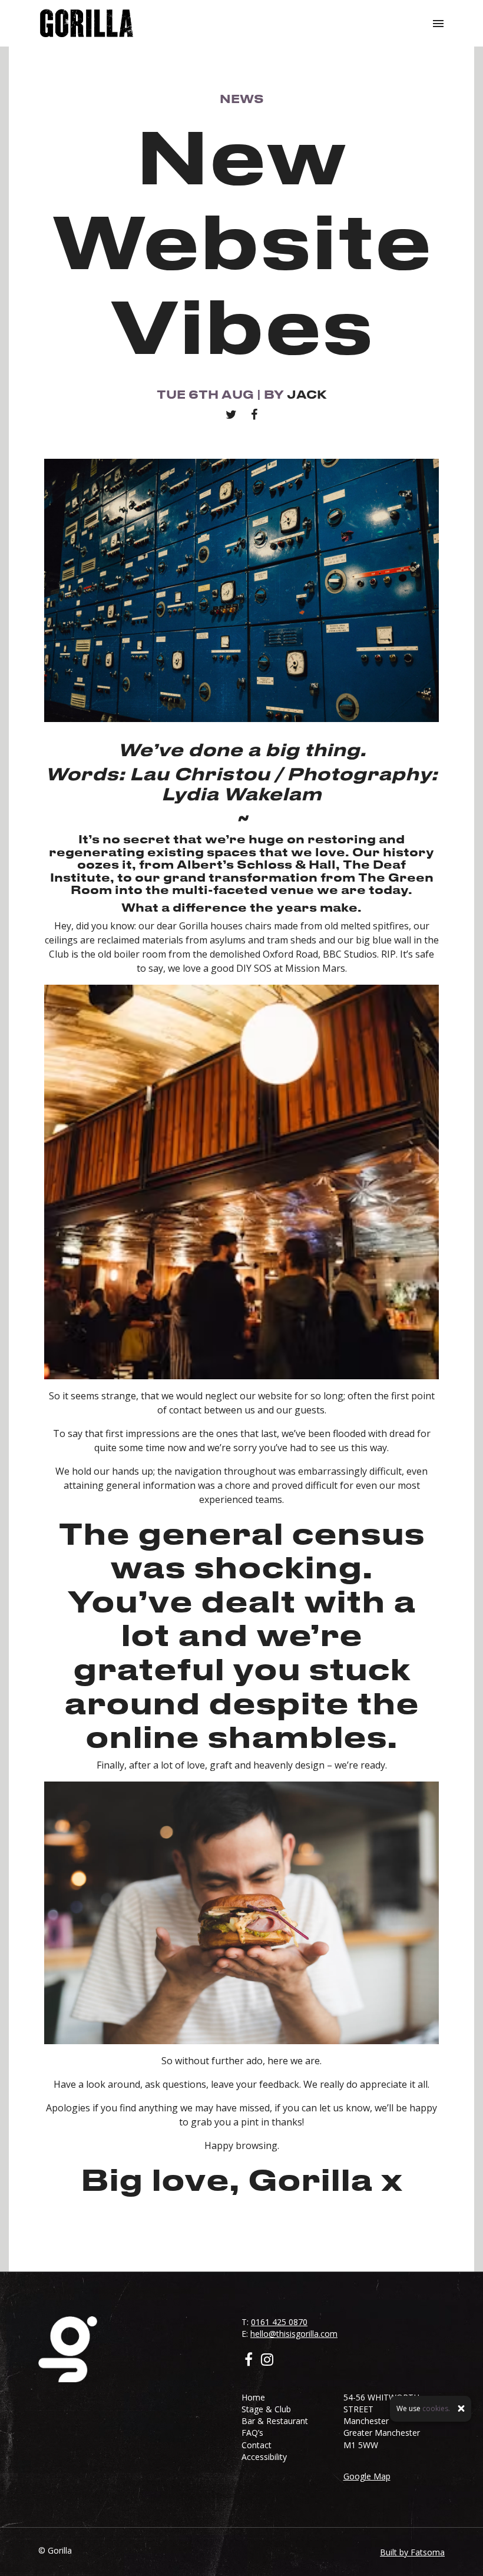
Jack (307, 394)
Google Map (367, 2476)
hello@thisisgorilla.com (294, 2334)
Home (253, 2397)
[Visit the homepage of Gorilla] (87, 23)
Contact (257, 2445)
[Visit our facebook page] (254, 414)
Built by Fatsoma (412, 2552)
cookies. (436, 2408)
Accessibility (264, 2457)
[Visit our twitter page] (231, 414)
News (242, 99)
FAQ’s (252, 2433)
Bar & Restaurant (275, 2421)
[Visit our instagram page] (267, 2361)
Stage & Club (266, 2409)
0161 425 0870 (279, 2322)
